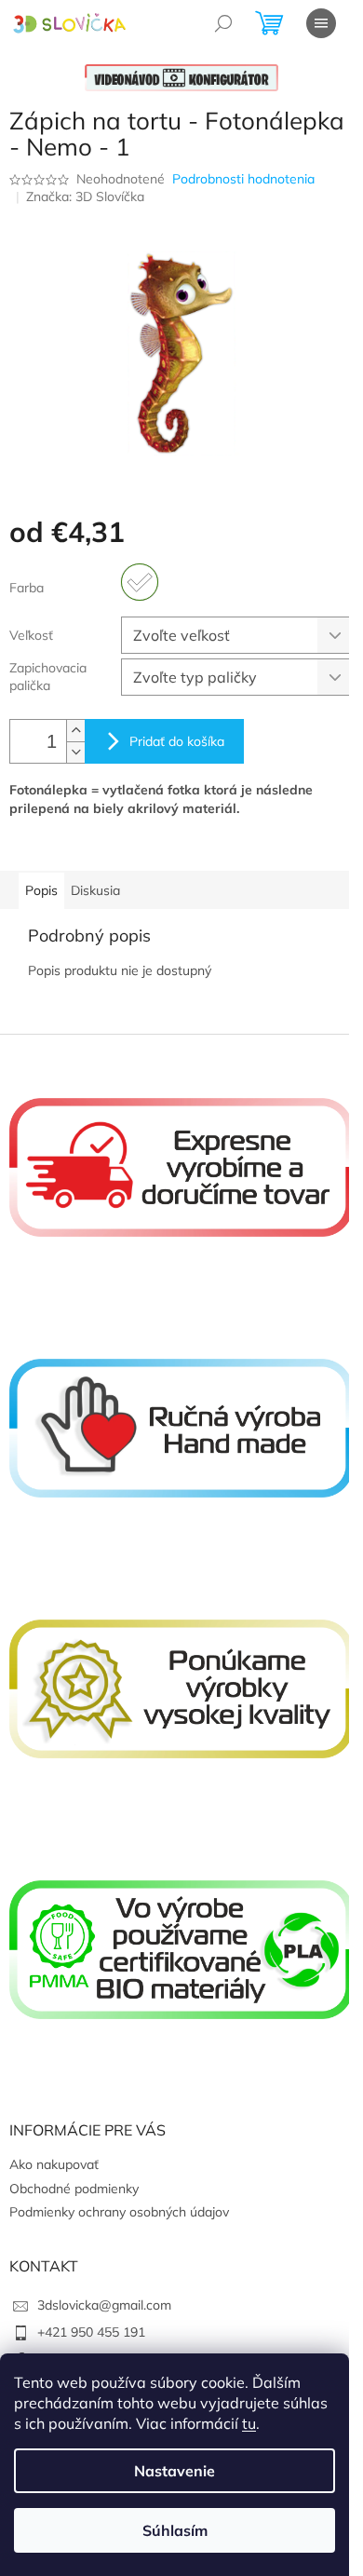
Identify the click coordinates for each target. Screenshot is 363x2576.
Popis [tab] (41, 890)
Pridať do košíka (177, 741)
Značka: (85, 197)
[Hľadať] (223, 23)
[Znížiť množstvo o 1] (75, 752)
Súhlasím (175, 2530)
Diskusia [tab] (95, 890)
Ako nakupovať (54, 2164)
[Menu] (321, 23)
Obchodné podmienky (74, 2189)
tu (249, 2423)
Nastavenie (175, 2471)
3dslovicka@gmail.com (104, 2305)
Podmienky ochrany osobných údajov (119, 2212)
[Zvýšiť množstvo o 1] (75, 731)
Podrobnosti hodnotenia (243, 179)
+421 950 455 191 (91, 2332)
